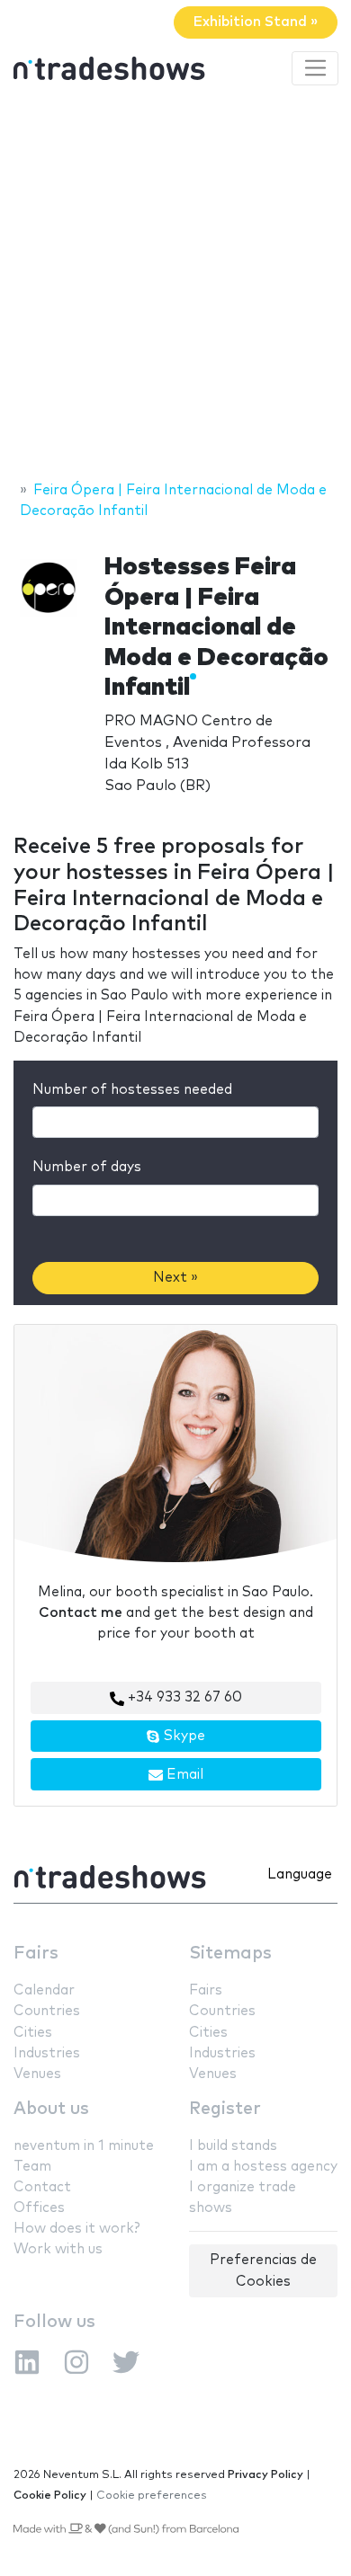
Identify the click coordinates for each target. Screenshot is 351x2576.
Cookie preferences (152, 2496)
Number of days (87, 1167)
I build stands (233, 2146)
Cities (33, 2033)
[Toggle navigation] (315, 68)
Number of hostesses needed (132, 1090)
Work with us (58, 2249)
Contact (42, 2187)
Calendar (44, 1990)
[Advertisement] (175, 286)
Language (300, 1874)
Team (32, 2167)
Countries (47, 2011)
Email (183, 1775)
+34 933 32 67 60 (183, 1697)
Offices (39, 2208)
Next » (175, 1278)
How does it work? (76, 2229)
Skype (183, 1736)
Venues (37, 2074)
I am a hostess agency (263, 2167)
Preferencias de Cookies (263, 2270)
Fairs (36, 1954)
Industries (47, 2053)
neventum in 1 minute (84, 2146)
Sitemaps (230, 1954)
